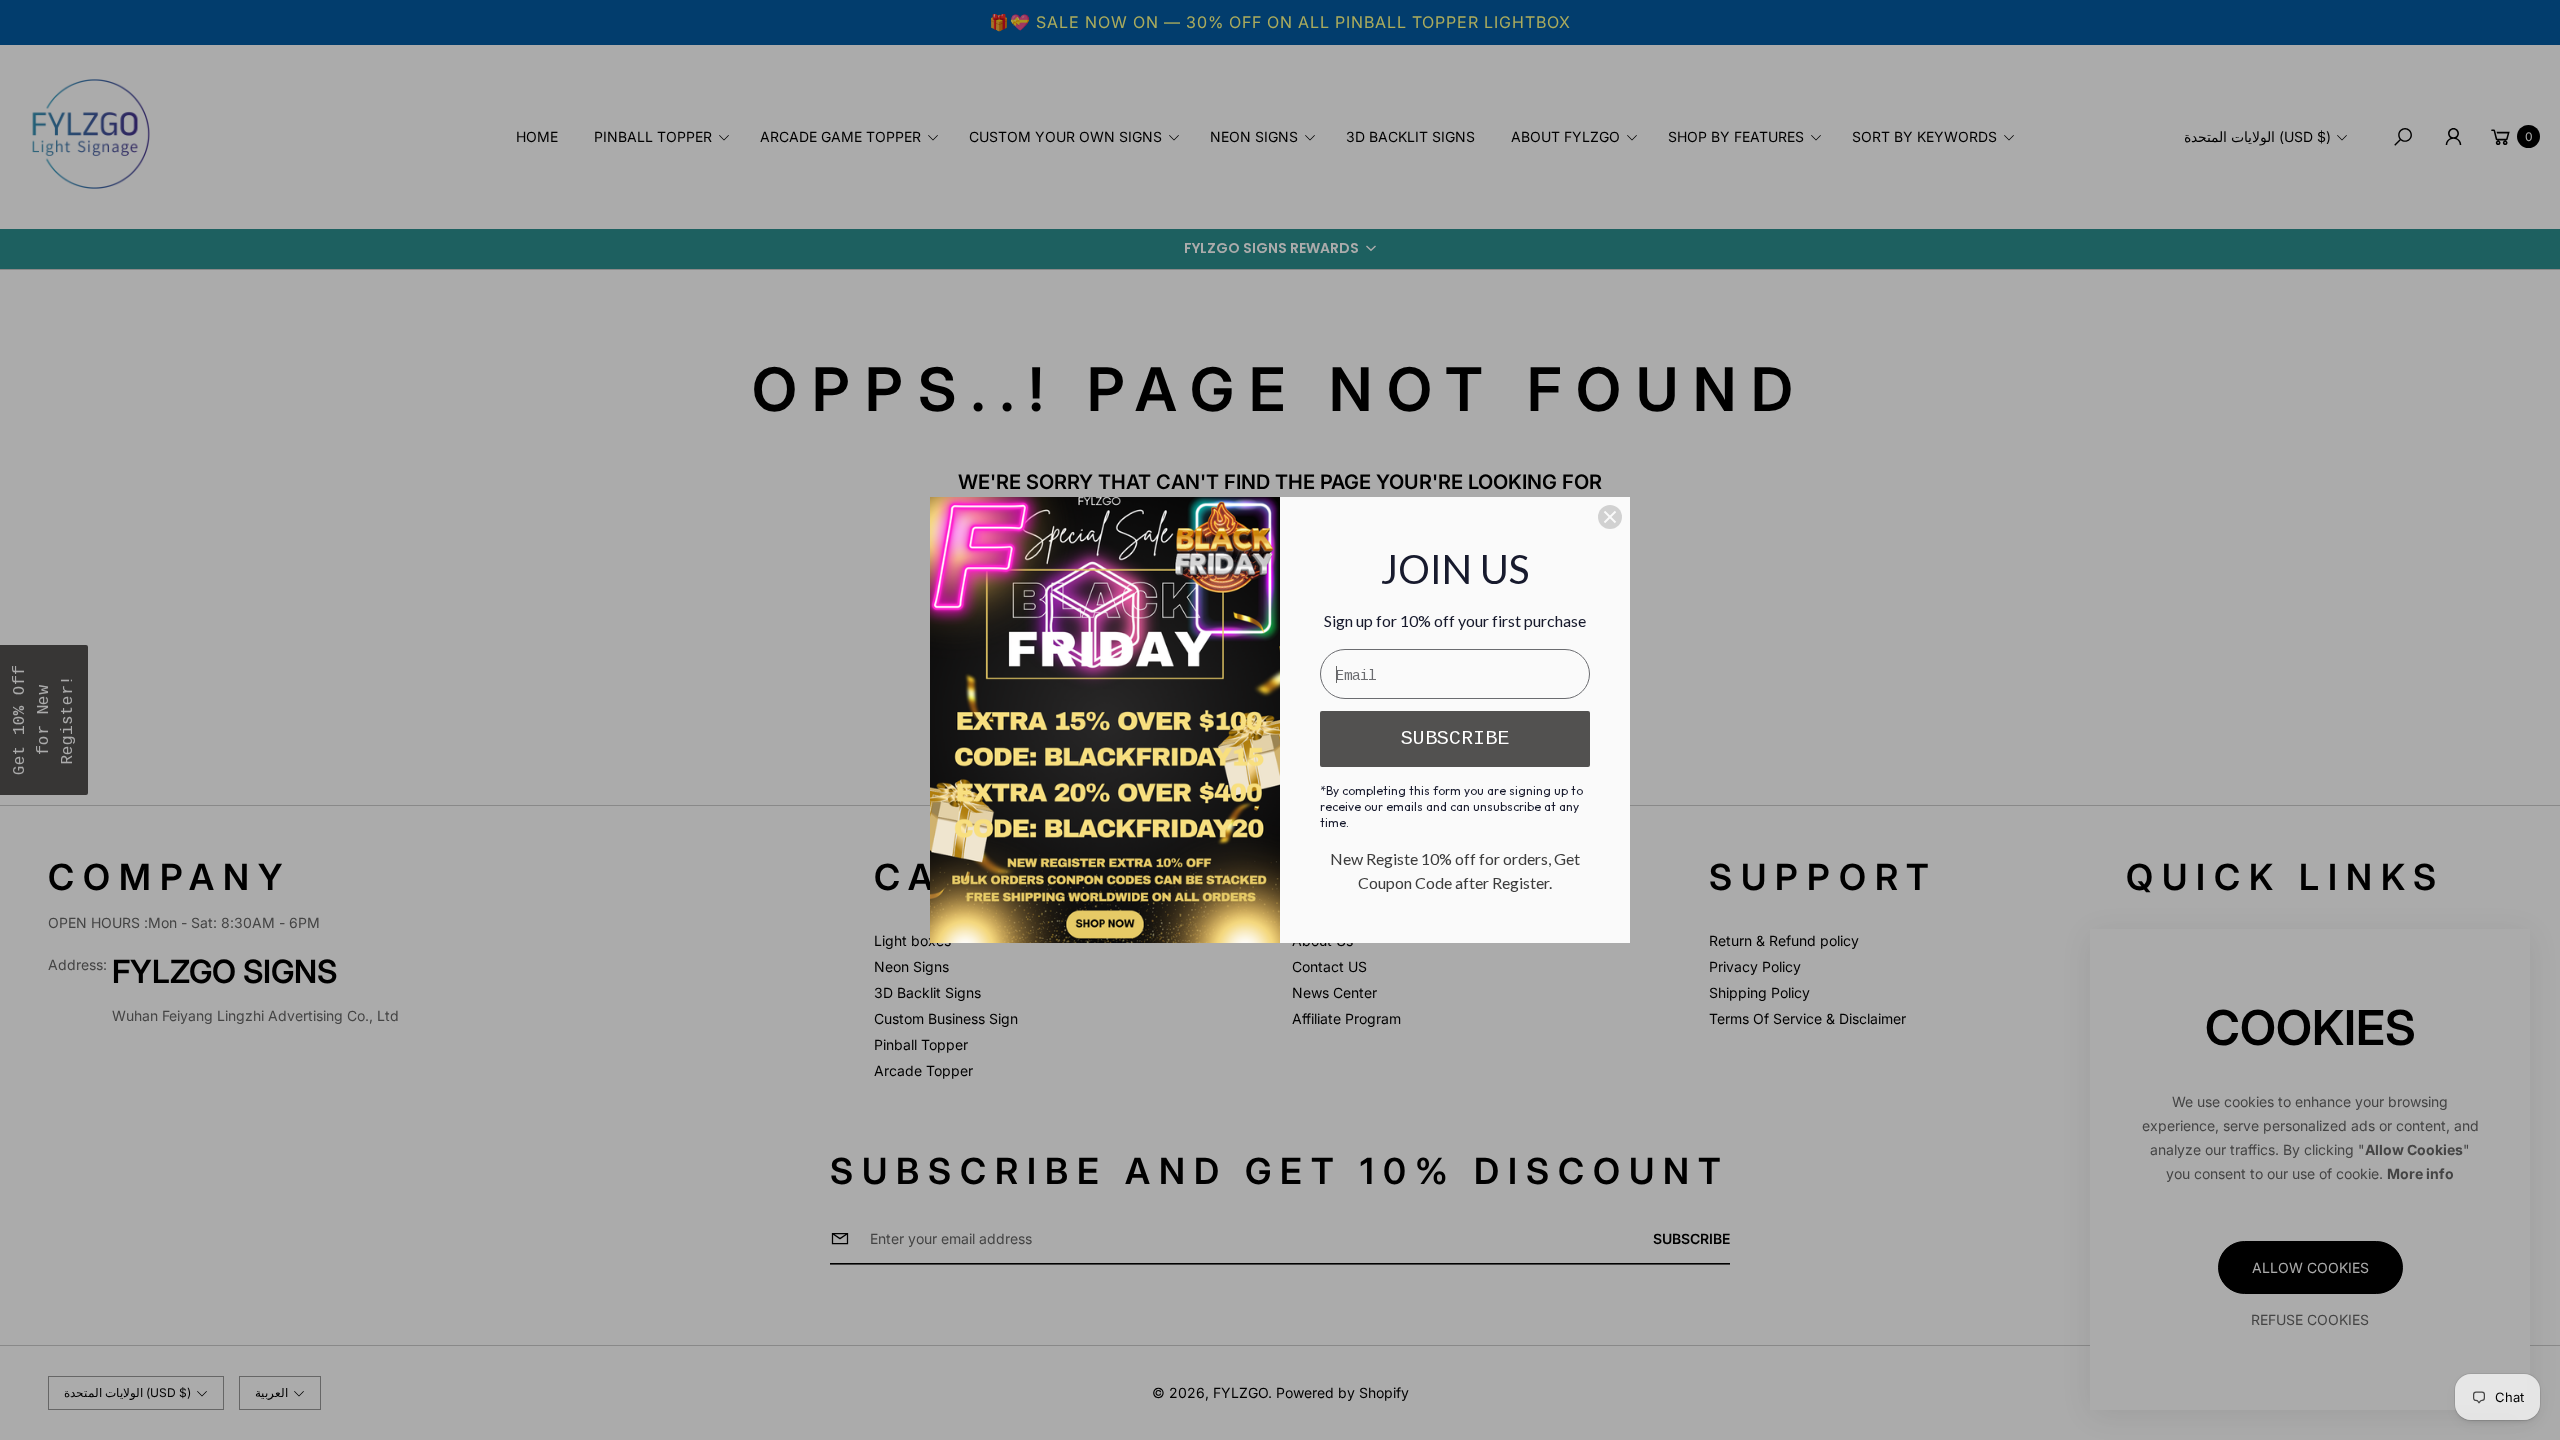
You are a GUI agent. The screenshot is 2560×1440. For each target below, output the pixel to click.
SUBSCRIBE (1455, 738)
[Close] (1610, 517)
